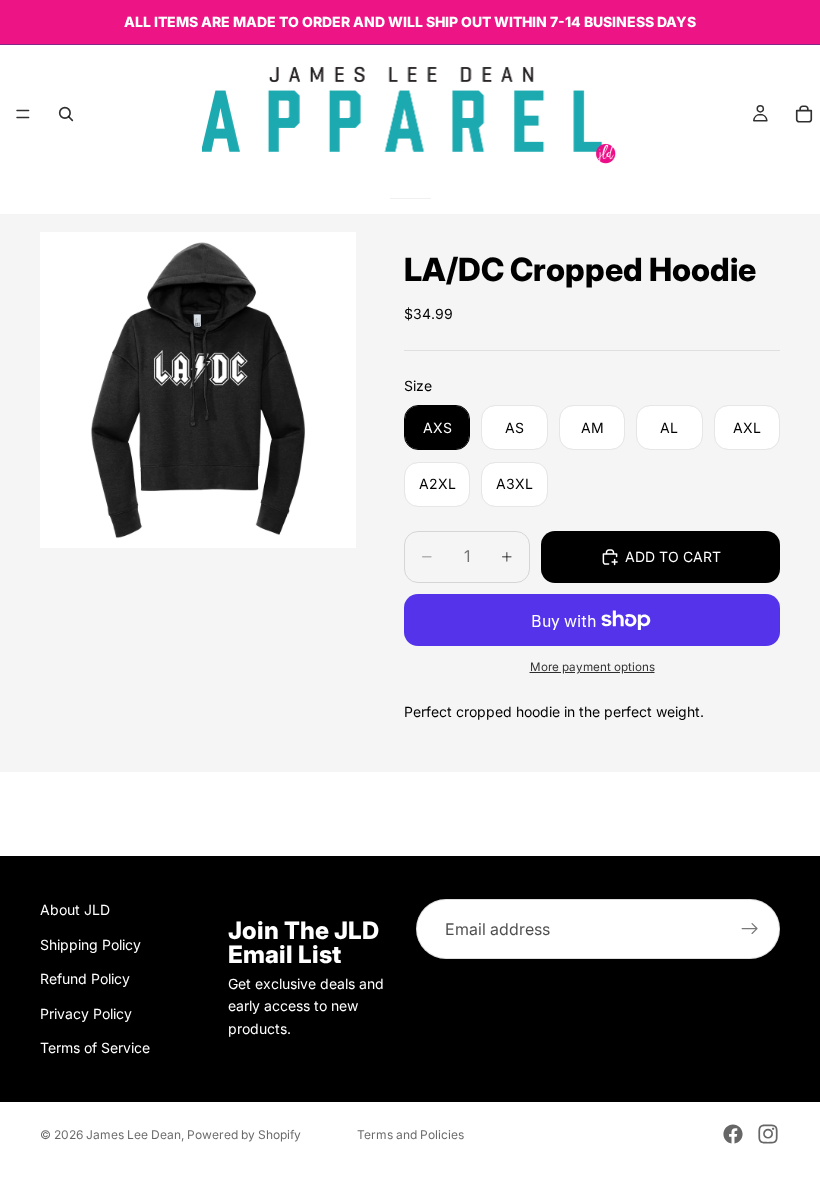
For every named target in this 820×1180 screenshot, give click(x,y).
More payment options (592, 667)
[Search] (66, 114)
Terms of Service (95, 1047)
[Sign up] (750, 929)
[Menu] (23, 114)
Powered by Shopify (244, 1134)
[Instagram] (768, 1134)
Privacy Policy (86, 1012)
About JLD (75, 909)
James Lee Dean (133, 1134)
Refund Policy (85, 978)
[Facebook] (733, 1134)
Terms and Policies (410, 1134)
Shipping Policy (90, 943)
